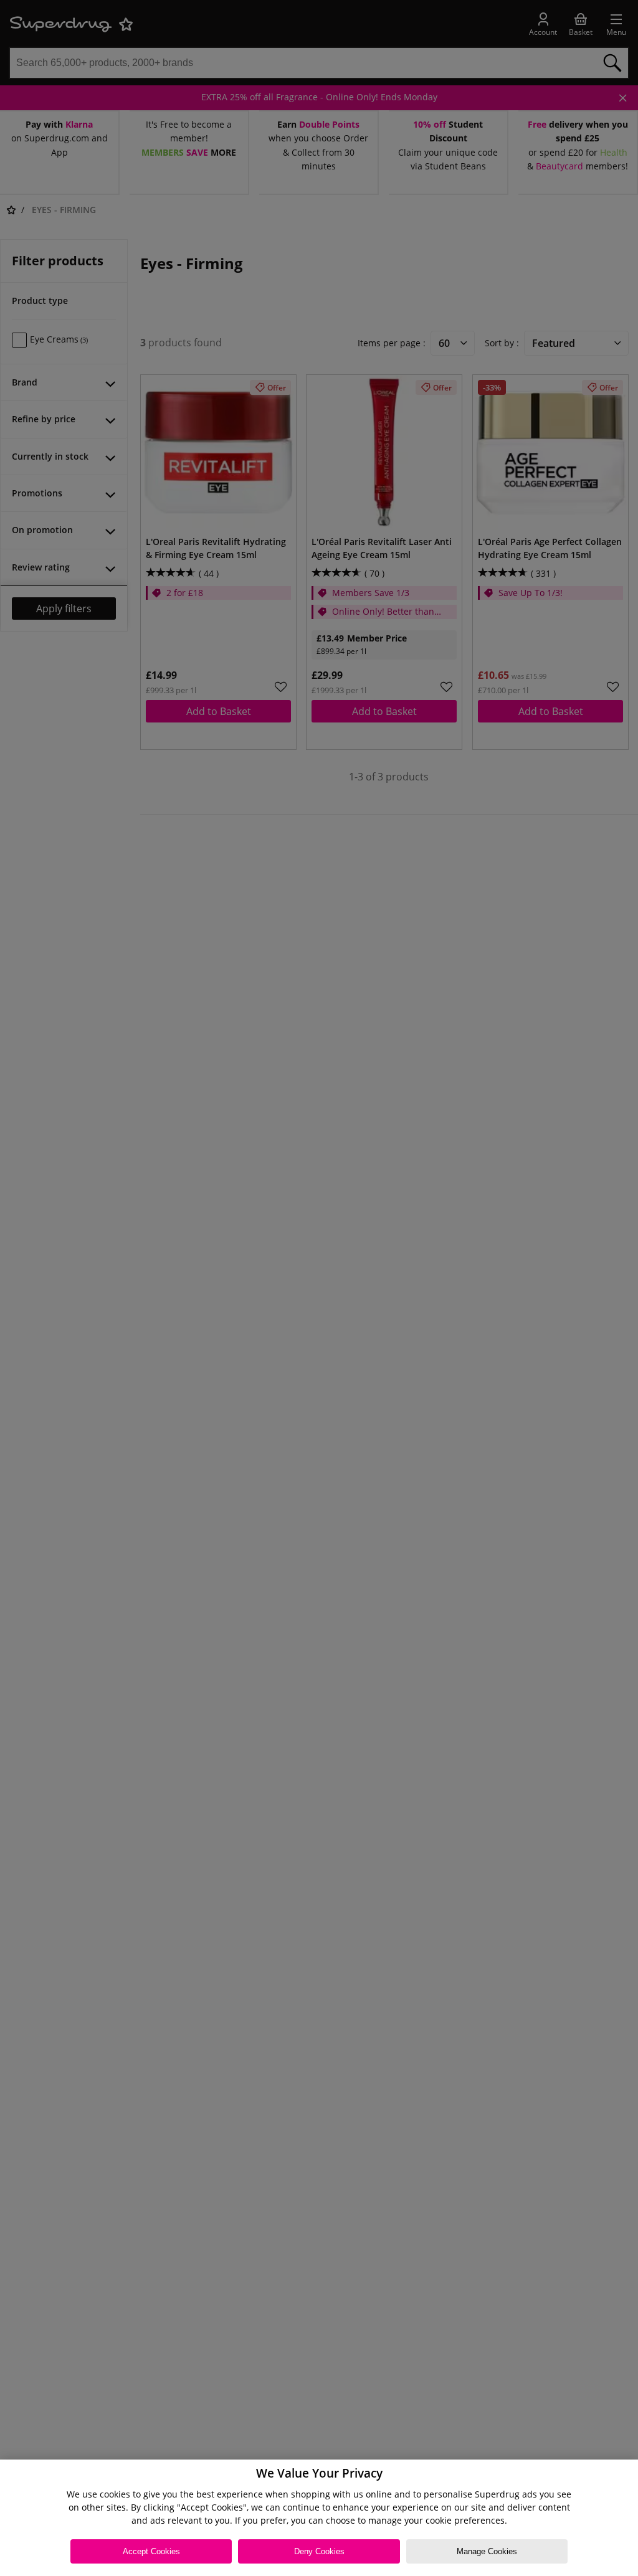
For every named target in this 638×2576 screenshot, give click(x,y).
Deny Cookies (319, 2551)
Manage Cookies (487, 2551)
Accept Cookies (151, 2551)
